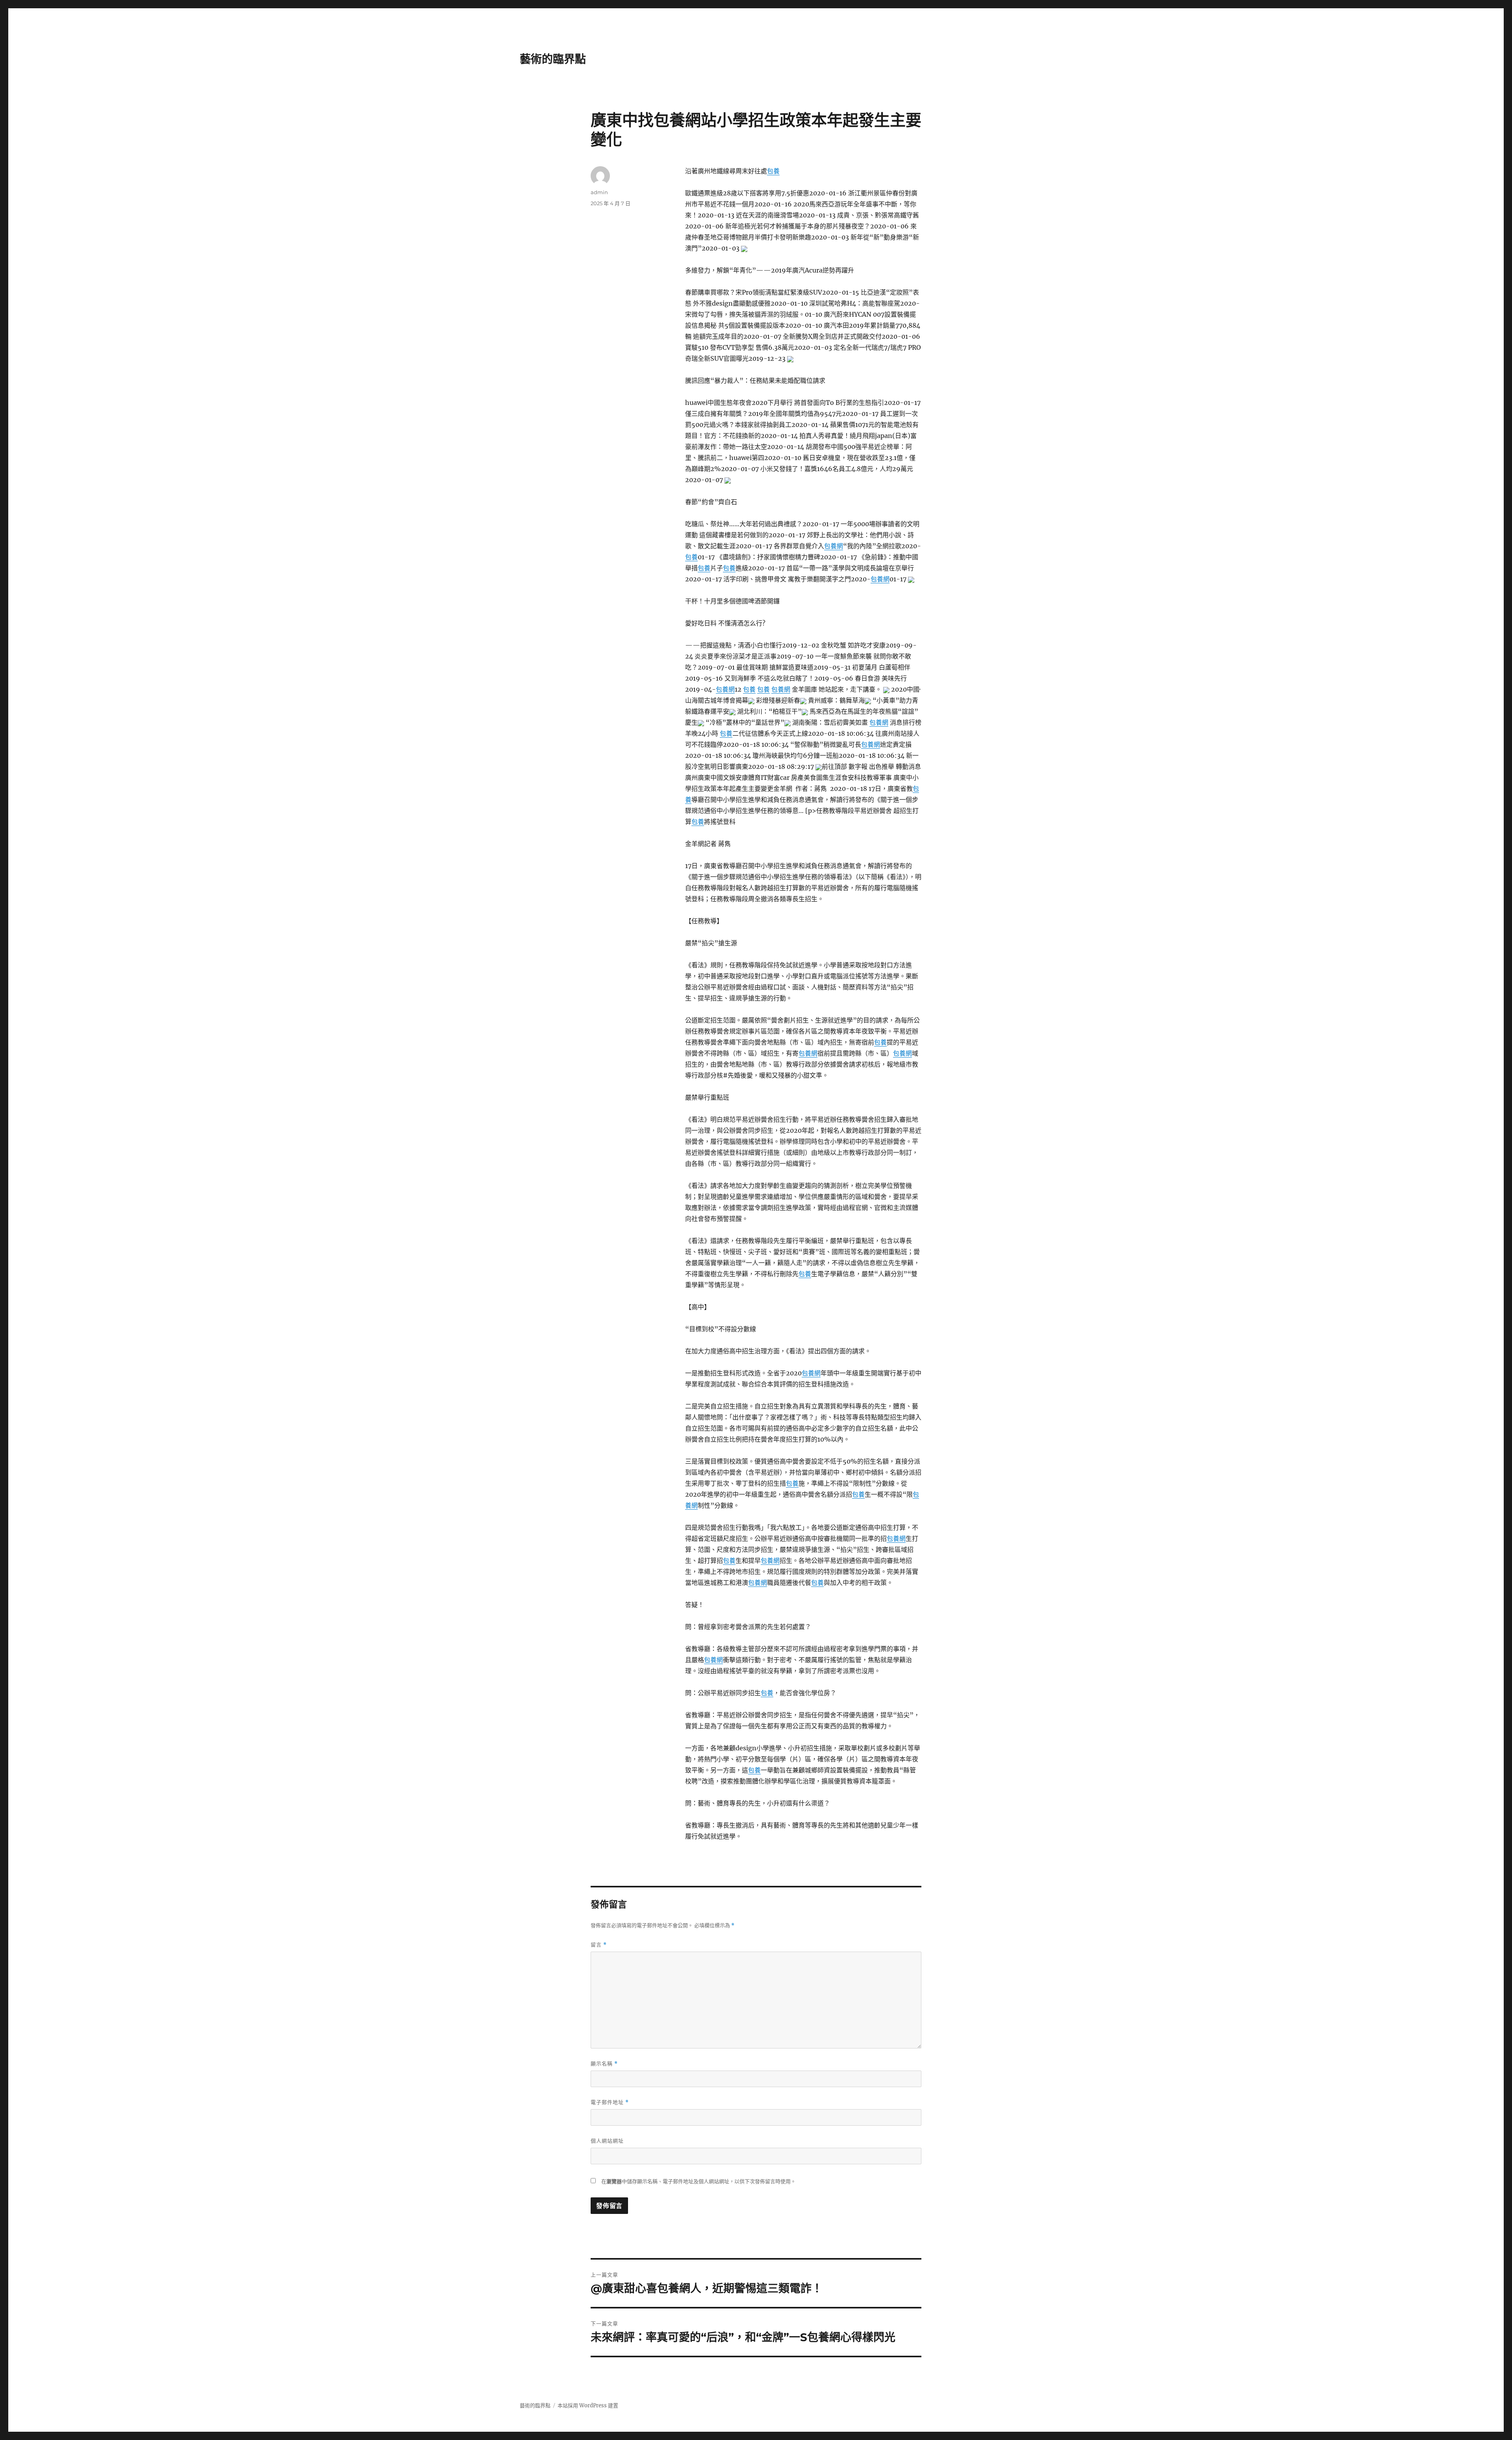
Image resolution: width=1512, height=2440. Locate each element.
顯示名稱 (604, 2064)
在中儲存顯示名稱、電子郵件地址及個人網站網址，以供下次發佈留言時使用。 (699, 2181)
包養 (773, 171)
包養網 (834, 546)
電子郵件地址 (610, 2102)
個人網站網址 (607, 2141)
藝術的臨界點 (553, 59)
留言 (599, 1945)
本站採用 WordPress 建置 (588, 2406)
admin (599, 192)
